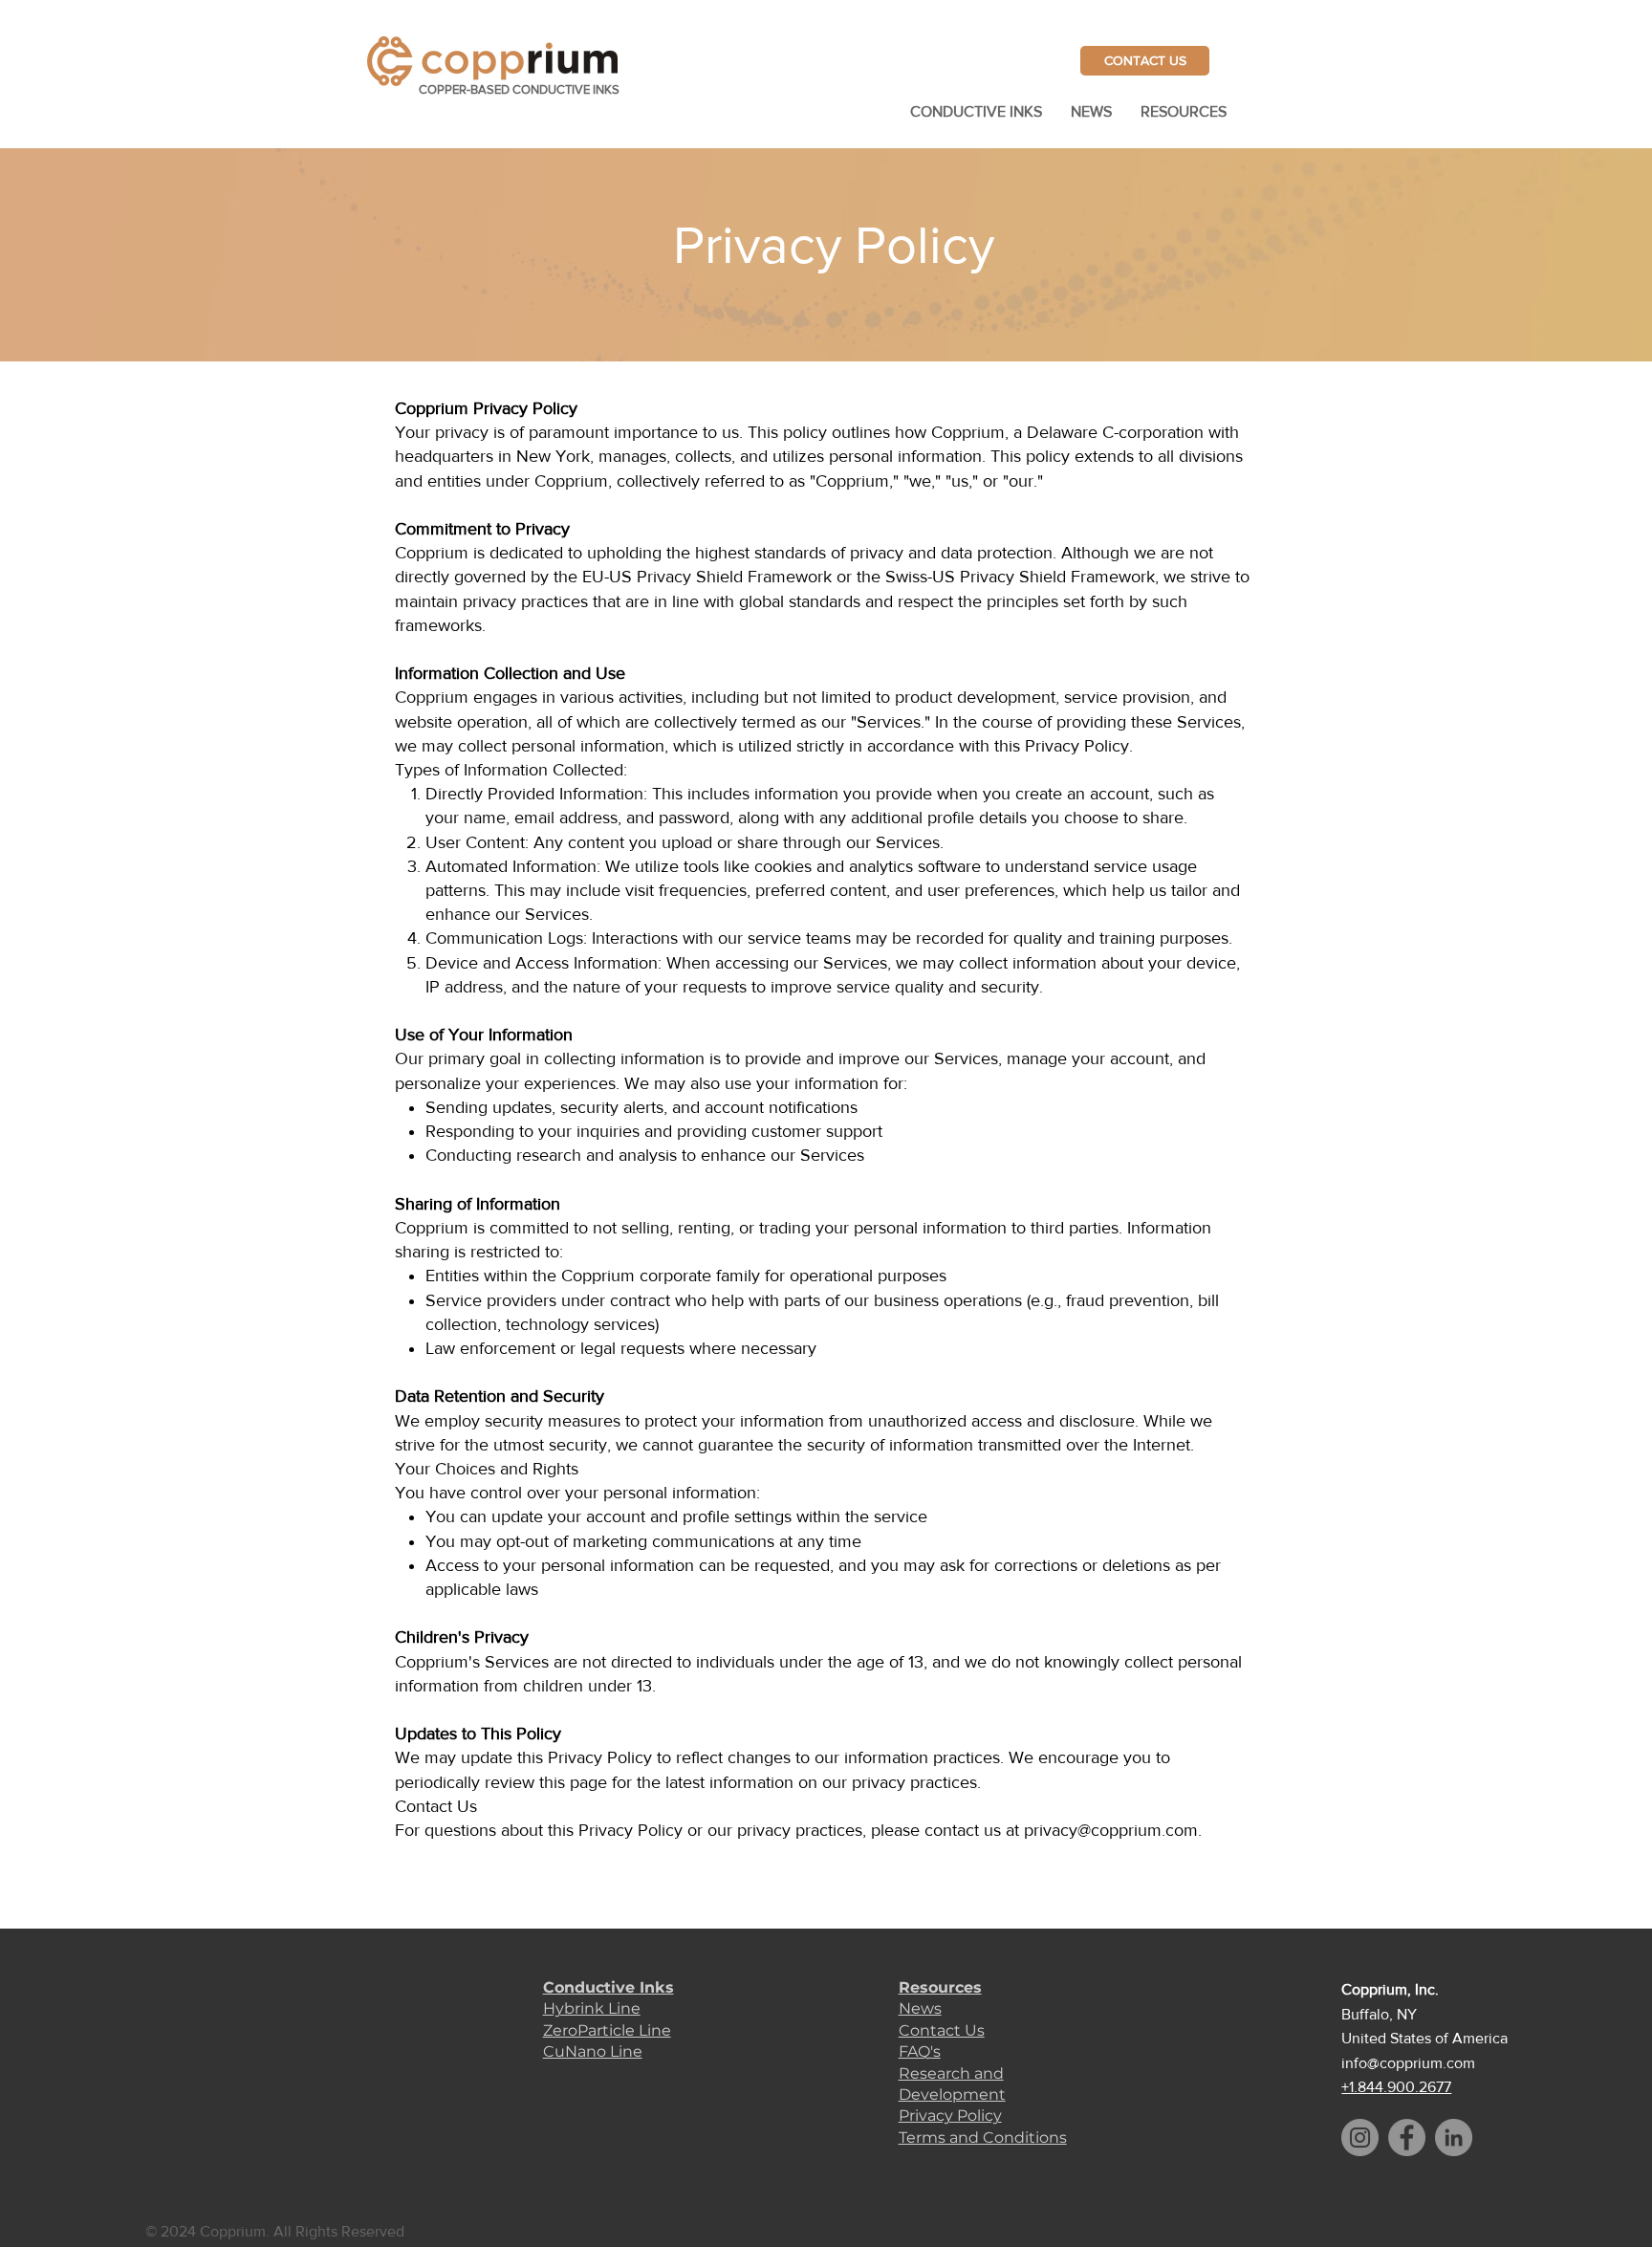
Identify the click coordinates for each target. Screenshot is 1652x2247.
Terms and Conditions (983, 2138)
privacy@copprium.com (1111, 1830)
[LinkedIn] (1454, 2138)
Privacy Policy (950, 2116)
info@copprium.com (1408, 2063)
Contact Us (942, 2030)
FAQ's (920, 2051)
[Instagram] (1360, 2138)
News (920, 2008)
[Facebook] (1407, 2138)
